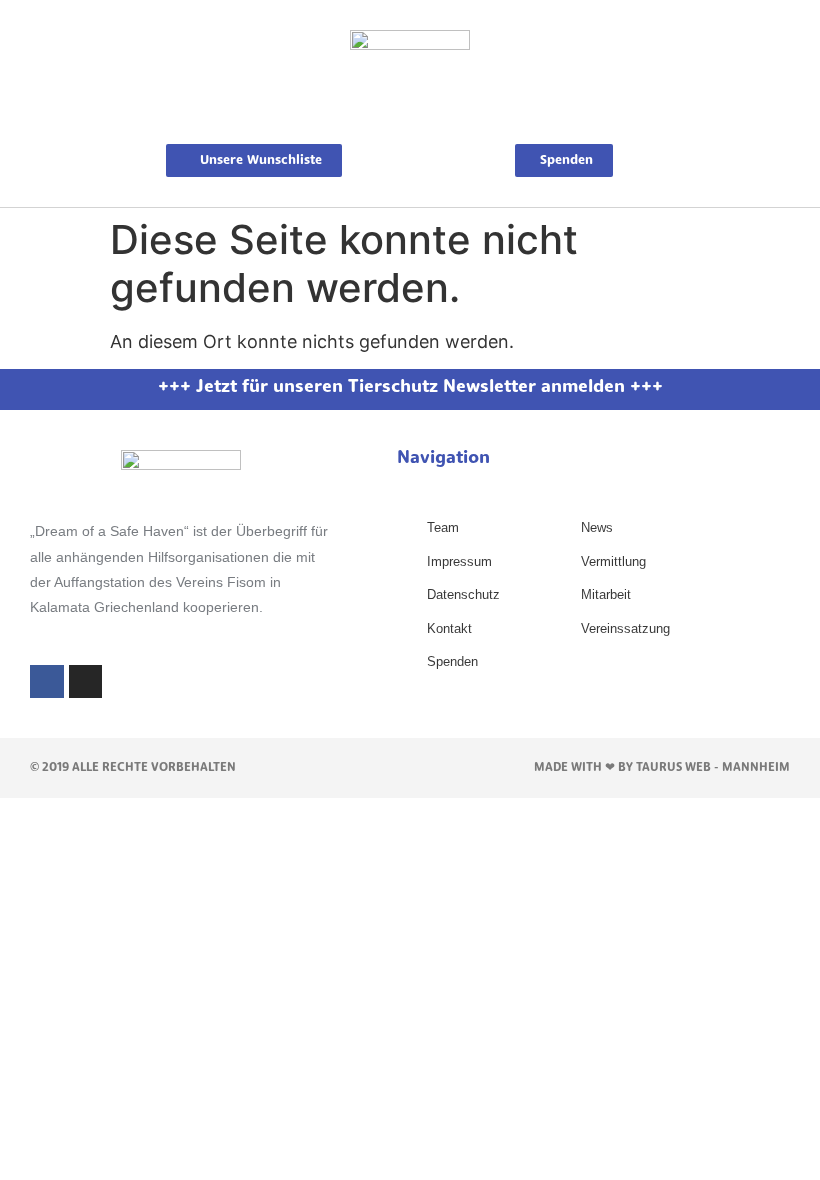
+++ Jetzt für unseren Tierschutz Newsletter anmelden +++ (410, 388)
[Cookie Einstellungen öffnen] (44, 1153)
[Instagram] (86, 682)
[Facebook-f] (47, 682)
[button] (410, 121)
